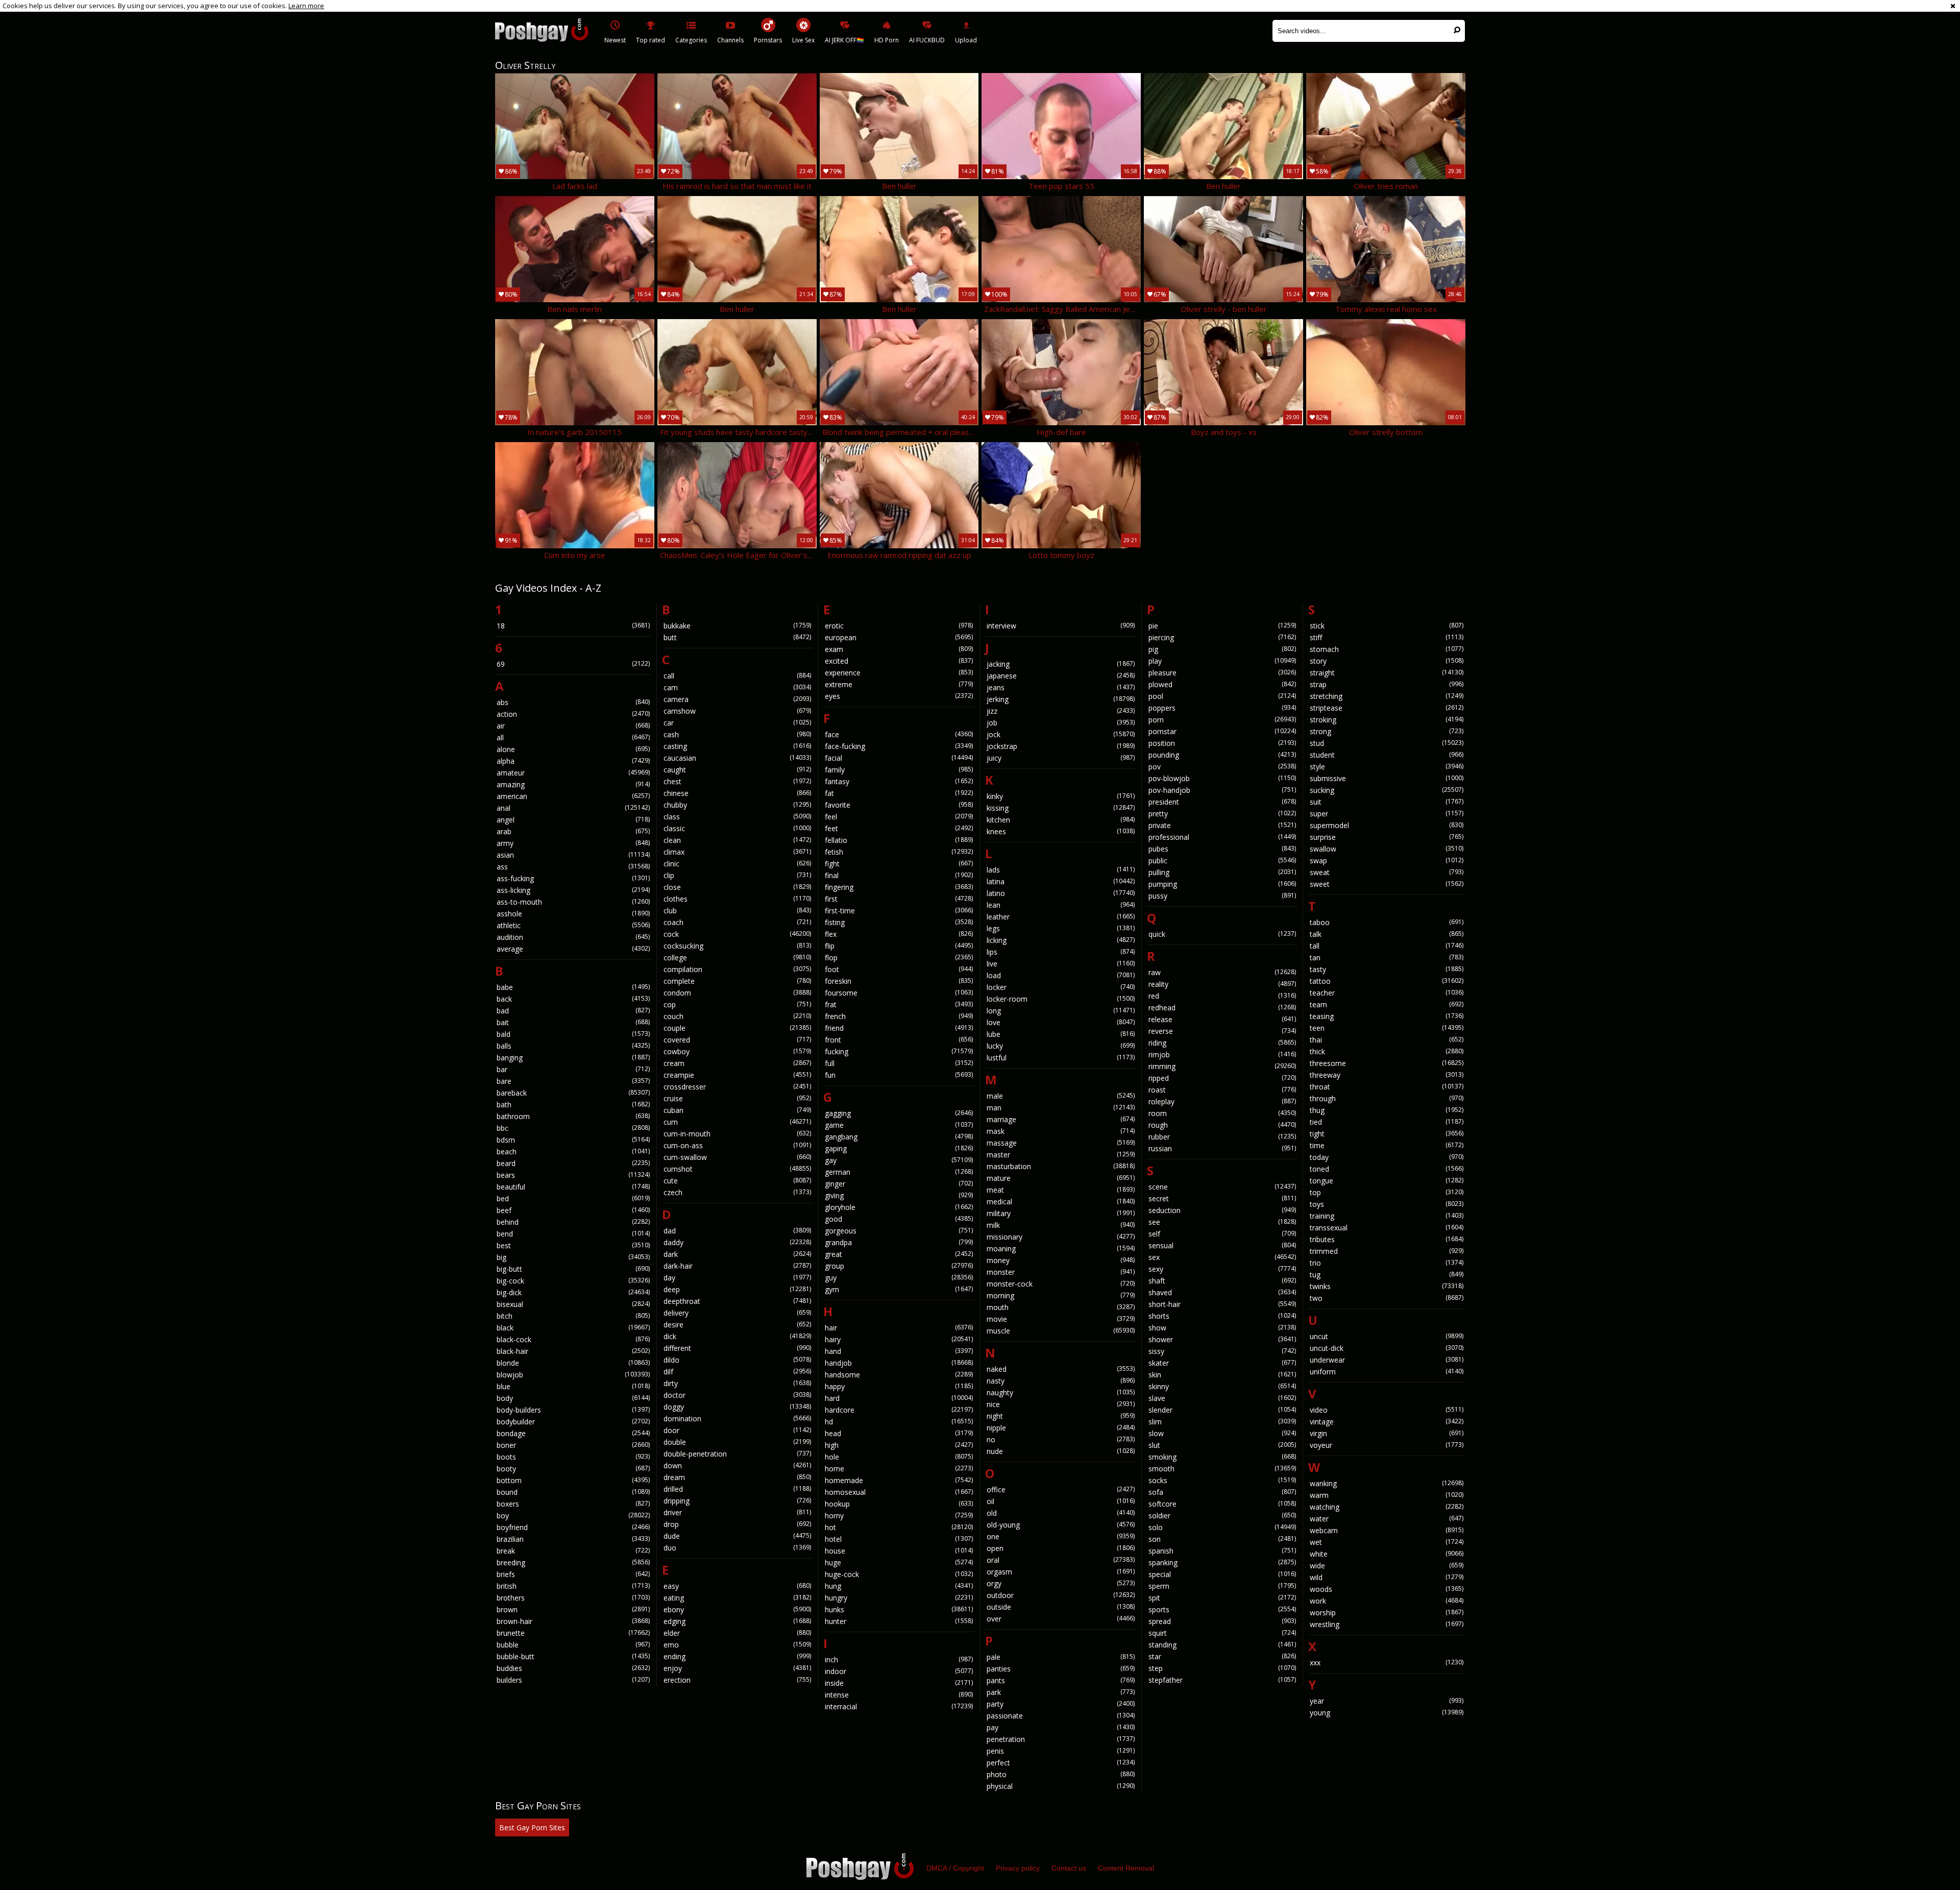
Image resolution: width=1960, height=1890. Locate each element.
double (738, 1442)
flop (899, 958)
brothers (573, 1598)
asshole (573, 914)
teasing (1387, 1016)
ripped (1222, 1078)
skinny (1222, 1386)
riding (1222, 1043)
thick (1387, 1051)
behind (573, 1222)
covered (738, 1040)
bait (573, 1022)
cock (738, 934)
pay (1061, 1727)
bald (573, 1034)
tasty (1387, 969)
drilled (738, 1489)
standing (1222, 1645)
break (573, 1551)
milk (1061, 1225)
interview (1061, 626)
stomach (1387, 649)
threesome (1387, 1063)
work (1387, 1601)
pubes (1222, 849)
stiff (1387, 637)
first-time (899, 911)
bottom (573, 1480)
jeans (1061, 687)
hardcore (899, 1410)
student (1387, 755)
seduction (1222, 1210)
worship (1387, 1613)
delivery (738, 1313)
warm (1387, 1495)
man (1061, 1108)
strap (1387, 684)
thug (1387, 1110)
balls (573, 1046)
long (1061, 1011)
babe (573, 987)
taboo (1387, 922)
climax (738, 852)
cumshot (738, 1169)
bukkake (738, 626)
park (1061, 1692)
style (1387, 767)
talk (1387, 934)
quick (1222, 934)
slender (1222, 1410)
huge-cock (899, 1574)
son (1222, 1539)
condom (738, 993)
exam (899, 649)
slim (1222, 1422)
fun (899, 1075)
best (573, 1245)
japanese (1061, 676)
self (1222, 1234)
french (899, 1016)
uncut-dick (1387, 1348)
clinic (738, 864)
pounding (1222, 755)
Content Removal (1126, 1868)
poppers (1222, 708)
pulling (1222, 872)
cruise (738, 1098)
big (573, 1257)
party (1061, 1704)
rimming (1222, 1066)
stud (1387, 743)
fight (899, 864)
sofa (1222, 1492)
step (1222, 1668)
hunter (899, 1621)
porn (1222, 720)
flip (899, 946)
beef (573, 1210)
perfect (1061, 1763)
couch (738, 1016)
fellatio (899, 840)
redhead (1222, 1008)
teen (1387, 1028)
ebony (738, 1609)
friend (899, 1028)
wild (1387, 1577)
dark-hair (738, 1266)
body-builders (573, 1410)
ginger (899, 1184)
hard (899, 1398)
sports (1222, 1609)
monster (1061, 1272)
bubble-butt (573, 1656)
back (573, 999)
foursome (899, 993)
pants (1061, 1680)
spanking (1222, 1562)
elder (738, 1633)
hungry (899, 1598)
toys (1387, 1204)
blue (573, 1386)
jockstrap (1061, 746)
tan (1387, 958)
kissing (1061, 808)
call (738, 676)
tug (1387, 1275)
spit (1222, 1598)
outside (1061, 1607)
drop (738, 1524)
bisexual (573, 1304)
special (1222, 1574)
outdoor (1061, 1595)
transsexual (1387, 1228)
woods (1387, 1589)
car (738, 723)
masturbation (1061, 1166)
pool (1222, 696)
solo (1222, 1527)
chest (738, 781)
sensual (1222, 1245)
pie (1222, 626)
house (899, 1551)
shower (1222, 1339)
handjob (899, 1363)
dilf (738, 1372)
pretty (1222, 814)
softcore (1222, 1504)
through (1387, 1098)
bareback (573, 1093)
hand (899, 1351)
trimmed (1387, 1251)
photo (1061, 1774)
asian (573, 855)
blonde (573, 1363)
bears (573, 1175)
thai (1387, 1040)
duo (738, 1548)
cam (738, 687)
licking (1061, 940)
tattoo (1387, 981)
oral (1061, 1560)
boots (573, 1457)
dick (738, 1336)
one (1061, 1536)
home (899, 1469)
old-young (1061, 1525)
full (899, 1063)
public (1222, 861)
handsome (899, 1375)
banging (573, 1058)
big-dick (573, 1292)
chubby (738, 805)
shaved (1222, 1292)
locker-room (1061, 999)
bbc (573, 1128)
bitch (573, 1316)
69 (573, 664)
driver (738, 1512)
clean (738, 840)
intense (899, 1695)
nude (1061, 1451)
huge (899, 1562)
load (1061, 975)
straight (1387, 673)
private (1222, 825)
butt (738, 637)
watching (1387, 1507)
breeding (573, 1562)
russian (1222, 1148)
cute (738, 1181)
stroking (1387, 720)
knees (1061, 831)
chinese (738, 793)
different (738, 1348)
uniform (1387, 1372)
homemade (899, 1480)
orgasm (1061, 1572)
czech (738, 1192)
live (1061, 964)
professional (1222, 837)
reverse (1222, 1031)
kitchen (1061, 820)
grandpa (899, 1242)
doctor (738, 1395)
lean (1061, 905)
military (1061, 1213)
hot (899, 1527)
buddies (573, 1668)
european (899, 637)
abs (573, 702)
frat (899, 1004)
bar (573, 1069)
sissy (1222, 1351)
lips (1061, 952)
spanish (1222, 1551)
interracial (899, 1706)
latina (1061, 881)
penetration (1061, 1739)
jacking (1061, 664)
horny (899, 1516)
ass (573, 867)
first (899, 899)
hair (899, 1328)
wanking (1387, 1483)
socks (1222, 1480)
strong (1387, 731)
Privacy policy (1018, 1868)
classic (738, 828)
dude (738, 1536)
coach (738, 922)
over (1061, 1619)
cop (738, 1004)
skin (1222, 1375)
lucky (1061, 1046)
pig (1222, 649)
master (1061, 1155)
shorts (1222, 1316)
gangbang (899, 1137)
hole (899, 1457)
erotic (899, 626)
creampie (738, 1075)
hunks (899, 1609)
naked (1061, 1369)
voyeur (1387, 1445)
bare (573, 1081)
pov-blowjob (1222, 778)
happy (899, 1386)
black (573, 1328)
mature (1061, 1178)
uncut (1387, 1336)
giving (899, 1195)
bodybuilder (573, 1422)
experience (899, 673)
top (1387, 1192)
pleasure (1222, 673)
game (899, 1125)
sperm (1222, 1586)
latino (1061, 893)
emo (738, 1645)
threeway (1387, 1075)
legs (1061, 928)
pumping (1222, 884)
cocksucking (738, 946)
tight (1387, 1134)
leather (1061, 917)
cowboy (738, 1051)
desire (738, 1325)
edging (738, 1621)
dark (738, 1254)
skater (1222, 1363)
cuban (738, 1110)
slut (1222, 1445)
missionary (1061, 1237)
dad (738, 1231)
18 (573, 626)
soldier (1222, 1516)
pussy (1222, 896)
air (573, 726)
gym (899, 1289)
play (1222, 661)
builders (573, 1680)
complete (738, 981)
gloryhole (899, 1207)
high (899, 1445)
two (1387, 1298)
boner (573, 1445)
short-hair (1222, 1304)
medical (1061, 1202)
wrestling (1387, 1624)
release (1222, 1019)
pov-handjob (1222, 790)
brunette (573, 1633)
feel (899, 817)
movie (1061, 1319)
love (1061, 1022)
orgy (1061, 1583)
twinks (1387, 1286)
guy (899, 1278)
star (1222, 1656)
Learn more (306, 6)
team (1387, 1004)
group (899, 1266)
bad (573, 1011)
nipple (1061, 1428)
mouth (1061, 1307)
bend (573, 1234)
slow (1222, 1433)
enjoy (738, 1668)
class (738, 817)
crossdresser (738, 1087)
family (899, 770)
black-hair (573, 1351)
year (1387, 1701)
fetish (899, 852)
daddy (738, 1242)
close (738, 887)
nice (1061, 1404)
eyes (899, 696)
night (1061, 1416)
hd (899, 1422)
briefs (573, 1574)
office (1061, 1489)
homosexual (899, 1492)
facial (899, 758)
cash (738, 734)
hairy (899, 1339)
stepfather (1222, 1680)
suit (1387, 802)
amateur (573, 773)
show (1222, 1328)
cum (738, 1122)
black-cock (573, 1339)
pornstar (1222, 731)
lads (1061, 870)
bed (573, 1198)
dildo (738, 1360)
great (899, 1254)
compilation (738, 969)
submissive (1387, 778)
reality (1222, 984)
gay (899, 1160)
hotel (899, 1539)
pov (1222, 767)
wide (1387, 1566)
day (738, 1278)
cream (738, 1063)
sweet (1387, 884)
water (1387, 1519)
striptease (1387, 708)
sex (1222, 1257)
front (899, 1040)
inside (899, 1683)
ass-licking (573, 890)
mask (1061, 1131)
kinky (1061, 796)
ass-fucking (573, 878)
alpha (573, 761)
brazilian (573, 1539)
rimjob (1222, 1055)
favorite (899, 805)
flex (899, 934)
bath (573, 1105)
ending (738, 1656)
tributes (1387, 1239)
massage (1061, 1143)
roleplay (1222, 1101)
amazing (573, 784)
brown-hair (573, 1621)
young (1387, 1713)
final (899, 875)
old (1061, 1513)
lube (1061, 1034)
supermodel (1387, 825)
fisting (899, 922)
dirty (738, 1383)
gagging (899, 1113)
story (1387, 661)
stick (1387, 626)
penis (1061, 1751)
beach (573, 1152)
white (1387, 1554)
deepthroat (738, 1301)
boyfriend (573, 1527)
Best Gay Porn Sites (532, 1827)
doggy (738, 1407)
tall (1387, 946)
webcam (1387, 1530)
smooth (1222, 1469)
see (1222, 1222)
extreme (899, 684)
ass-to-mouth (573, 902)
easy (738, 1586)
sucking (1387, 790)
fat (899, 793)
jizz (1061, 711)
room (1222, 1113)
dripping (738, 1501)
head (899, 1433)
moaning (1061, 1249)
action (573, 714)
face (899, 734)
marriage (1061, 1119)
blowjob (573, 1375)
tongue (1387, 1181)
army (573, 843)
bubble (573, 1645)
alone (573, 749)
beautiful (573, 1187)
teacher (1387, 993)
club (738, 911)
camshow (738, 711)
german (899, 1172)
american (573, 796)
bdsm (573, 1140)
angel (573, 820)
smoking (1222, 1457)
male (1061, 1096)
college (738, 958)
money (1061, 1260)
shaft (1222, 1281)
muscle (1061, 1331)
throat (1387, 1087)
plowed (1222, 684)
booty (573, 1469)
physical (1061, 1786)
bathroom (573, 1116)
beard (573, 1163)
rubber (1222, 1137)
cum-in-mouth (738, 1134)
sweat (1387, 872)
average (573, 949)
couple (738, 1028)
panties (1061, 1669)
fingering (899, 887)
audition (573, 937)
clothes (738, 899)
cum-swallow (738, 1157)
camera (738, 699)
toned (1387, 1169)
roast (1222, 1090)
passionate (1061, 1716)
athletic (573, 925)
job (1061, 723)
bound (573, 1492)
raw (1222, 972)
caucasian (738, 758)
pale (1061, 1657)
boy (573, 1516)
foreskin (899, 981)
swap (1387, 861)
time (1387, 1145)
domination (738, 1419)
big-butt (573, 1269)
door (738, 1430)
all (573, 737)
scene (1222, 1187)
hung (899, 1586)
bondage (573, 1433)
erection (738, 1680)
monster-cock (1061, 1284)
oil (1061, 1501)
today (1387, 1157)
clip (738, 875)
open (1061, 1548)
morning (1061, 1295)
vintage (1387, 1422)
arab (573, 831)
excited (899, 661)
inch (899, 1659)
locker (1061, 987)
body (573, 1398)
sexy (1222, 1269)
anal (573, 808)
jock (1061, 734)
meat (1061, 1190)
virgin (1387, 1433)
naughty (1061, 1392)
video (1387, 1410)
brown (573, 1609)
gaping (899, 1148)
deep (738, 1289)
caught (738, 770)
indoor (899, 1671)
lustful (1061, 1058)
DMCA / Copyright (955, 1868)
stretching (1387, 696)
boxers (573, 1504)
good (899, 1219)
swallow (1387, 849)
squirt (1222, 1633)
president (1222, 802)
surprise (1387, 837)
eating (738, 1598)
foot (899, 969)
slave (1222, 1398)
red (1222, 996)
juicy (1061, 758)
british (573, 1586)
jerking (1061, 699)
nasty (1061, 1381)
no (1061, 1439)
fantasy (899, 781)
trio (1387, 1263)
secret (1222, 1198)
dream (738, 1477)
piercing (1222, 637)
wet (1387, 1542)
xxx (1387, 1663)
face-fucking (899, 746)
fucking (899, 1051)
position (1222, 743)
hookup (899, 1504)
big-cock (573, 1281)
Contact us (1069, 1868)
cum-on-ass (738, 1145)
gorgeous (899, 1231)
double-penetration (738, 1454)
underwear (1387, 1360)
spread (1222, 1621)
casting (738, 746)
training (1387, 1216)
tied (1387, 1122)
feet (899, 828)
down (738, 1465)
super (1387, 814)
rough (1222, 1125)
